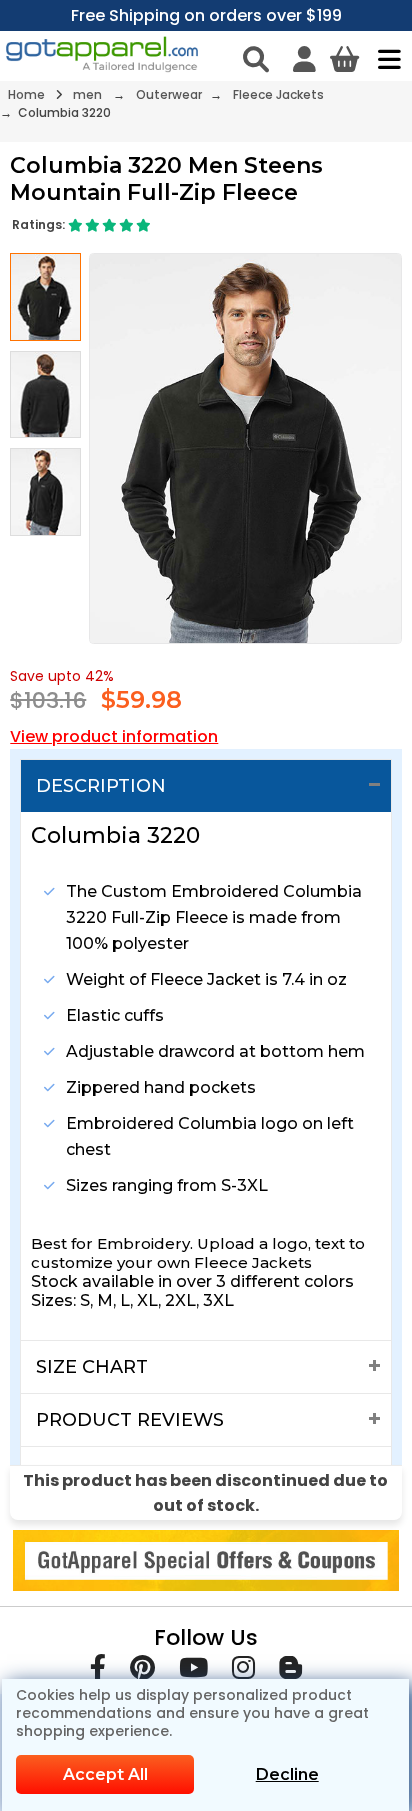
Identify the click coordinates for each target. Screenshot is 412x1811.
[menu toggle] (384, 59)
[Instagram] (243, 1671)
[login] (304, 59)
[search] (256, 59)
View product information (114, 736)
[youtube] (193, 1671)
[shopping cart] (344, 59)
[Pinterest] (142, 1671)
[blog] (290, 1671)
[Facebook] (98, 1671)
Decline (287, 1774)
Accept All (105, 1774)
